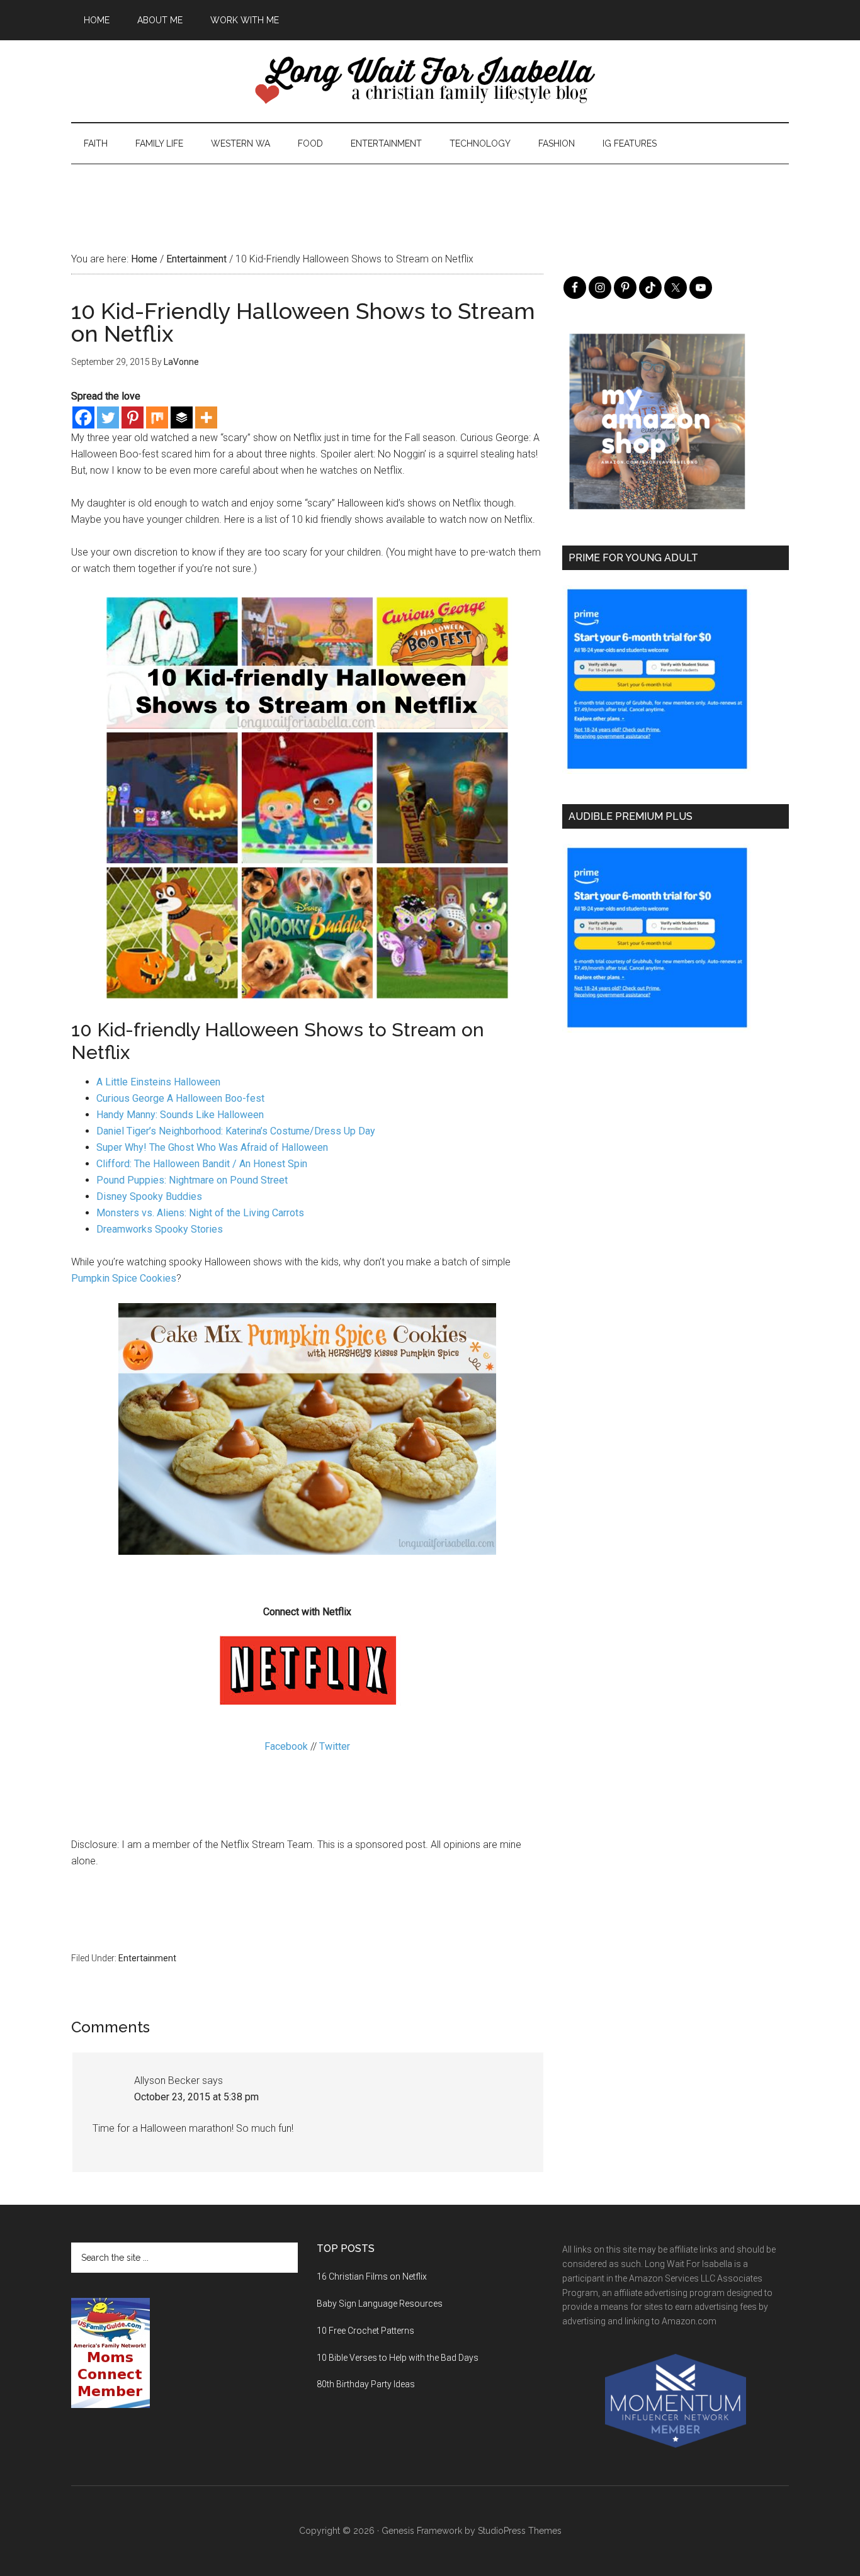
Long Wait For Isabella (430, 81)
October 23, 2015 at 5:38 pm (196, 2097)
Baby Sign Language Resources (380, 2304)
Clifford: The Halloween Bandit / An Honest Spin (202, 1164)
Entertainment (147, 1958)
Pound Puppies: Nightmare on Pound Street (192, 1180)
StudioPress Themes (520, 2531)
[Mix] (157, 417)
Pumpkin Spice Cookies (124, 1278)
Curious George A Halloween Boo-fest (180, 1098)
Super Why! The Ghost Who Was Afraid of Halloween (212, 1147)
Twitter (335, 1746)
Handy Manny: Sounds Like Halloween (180, 1115)
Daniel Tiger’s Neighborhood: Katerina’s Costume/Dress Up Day (236, 1131)
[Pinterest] (133, 417)
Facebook (286, 1746)
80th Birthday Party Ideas (366, 2384)
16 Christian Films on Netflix (372, 2276)
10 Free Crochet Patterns (365, 2331)
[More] (206, 417)
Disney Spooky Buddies (149, 1196)
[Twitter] (108, 417)
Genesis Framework (422, 2531)
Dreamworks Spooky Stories (160, 1229)
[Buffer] (182, 417)
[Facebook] (83, 417)
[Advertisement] (430, 193)
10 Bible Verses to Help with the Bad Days (398, 2358)
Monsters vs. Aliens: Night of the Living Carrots (200, 1213)
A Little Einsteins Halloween (158, 1082)
